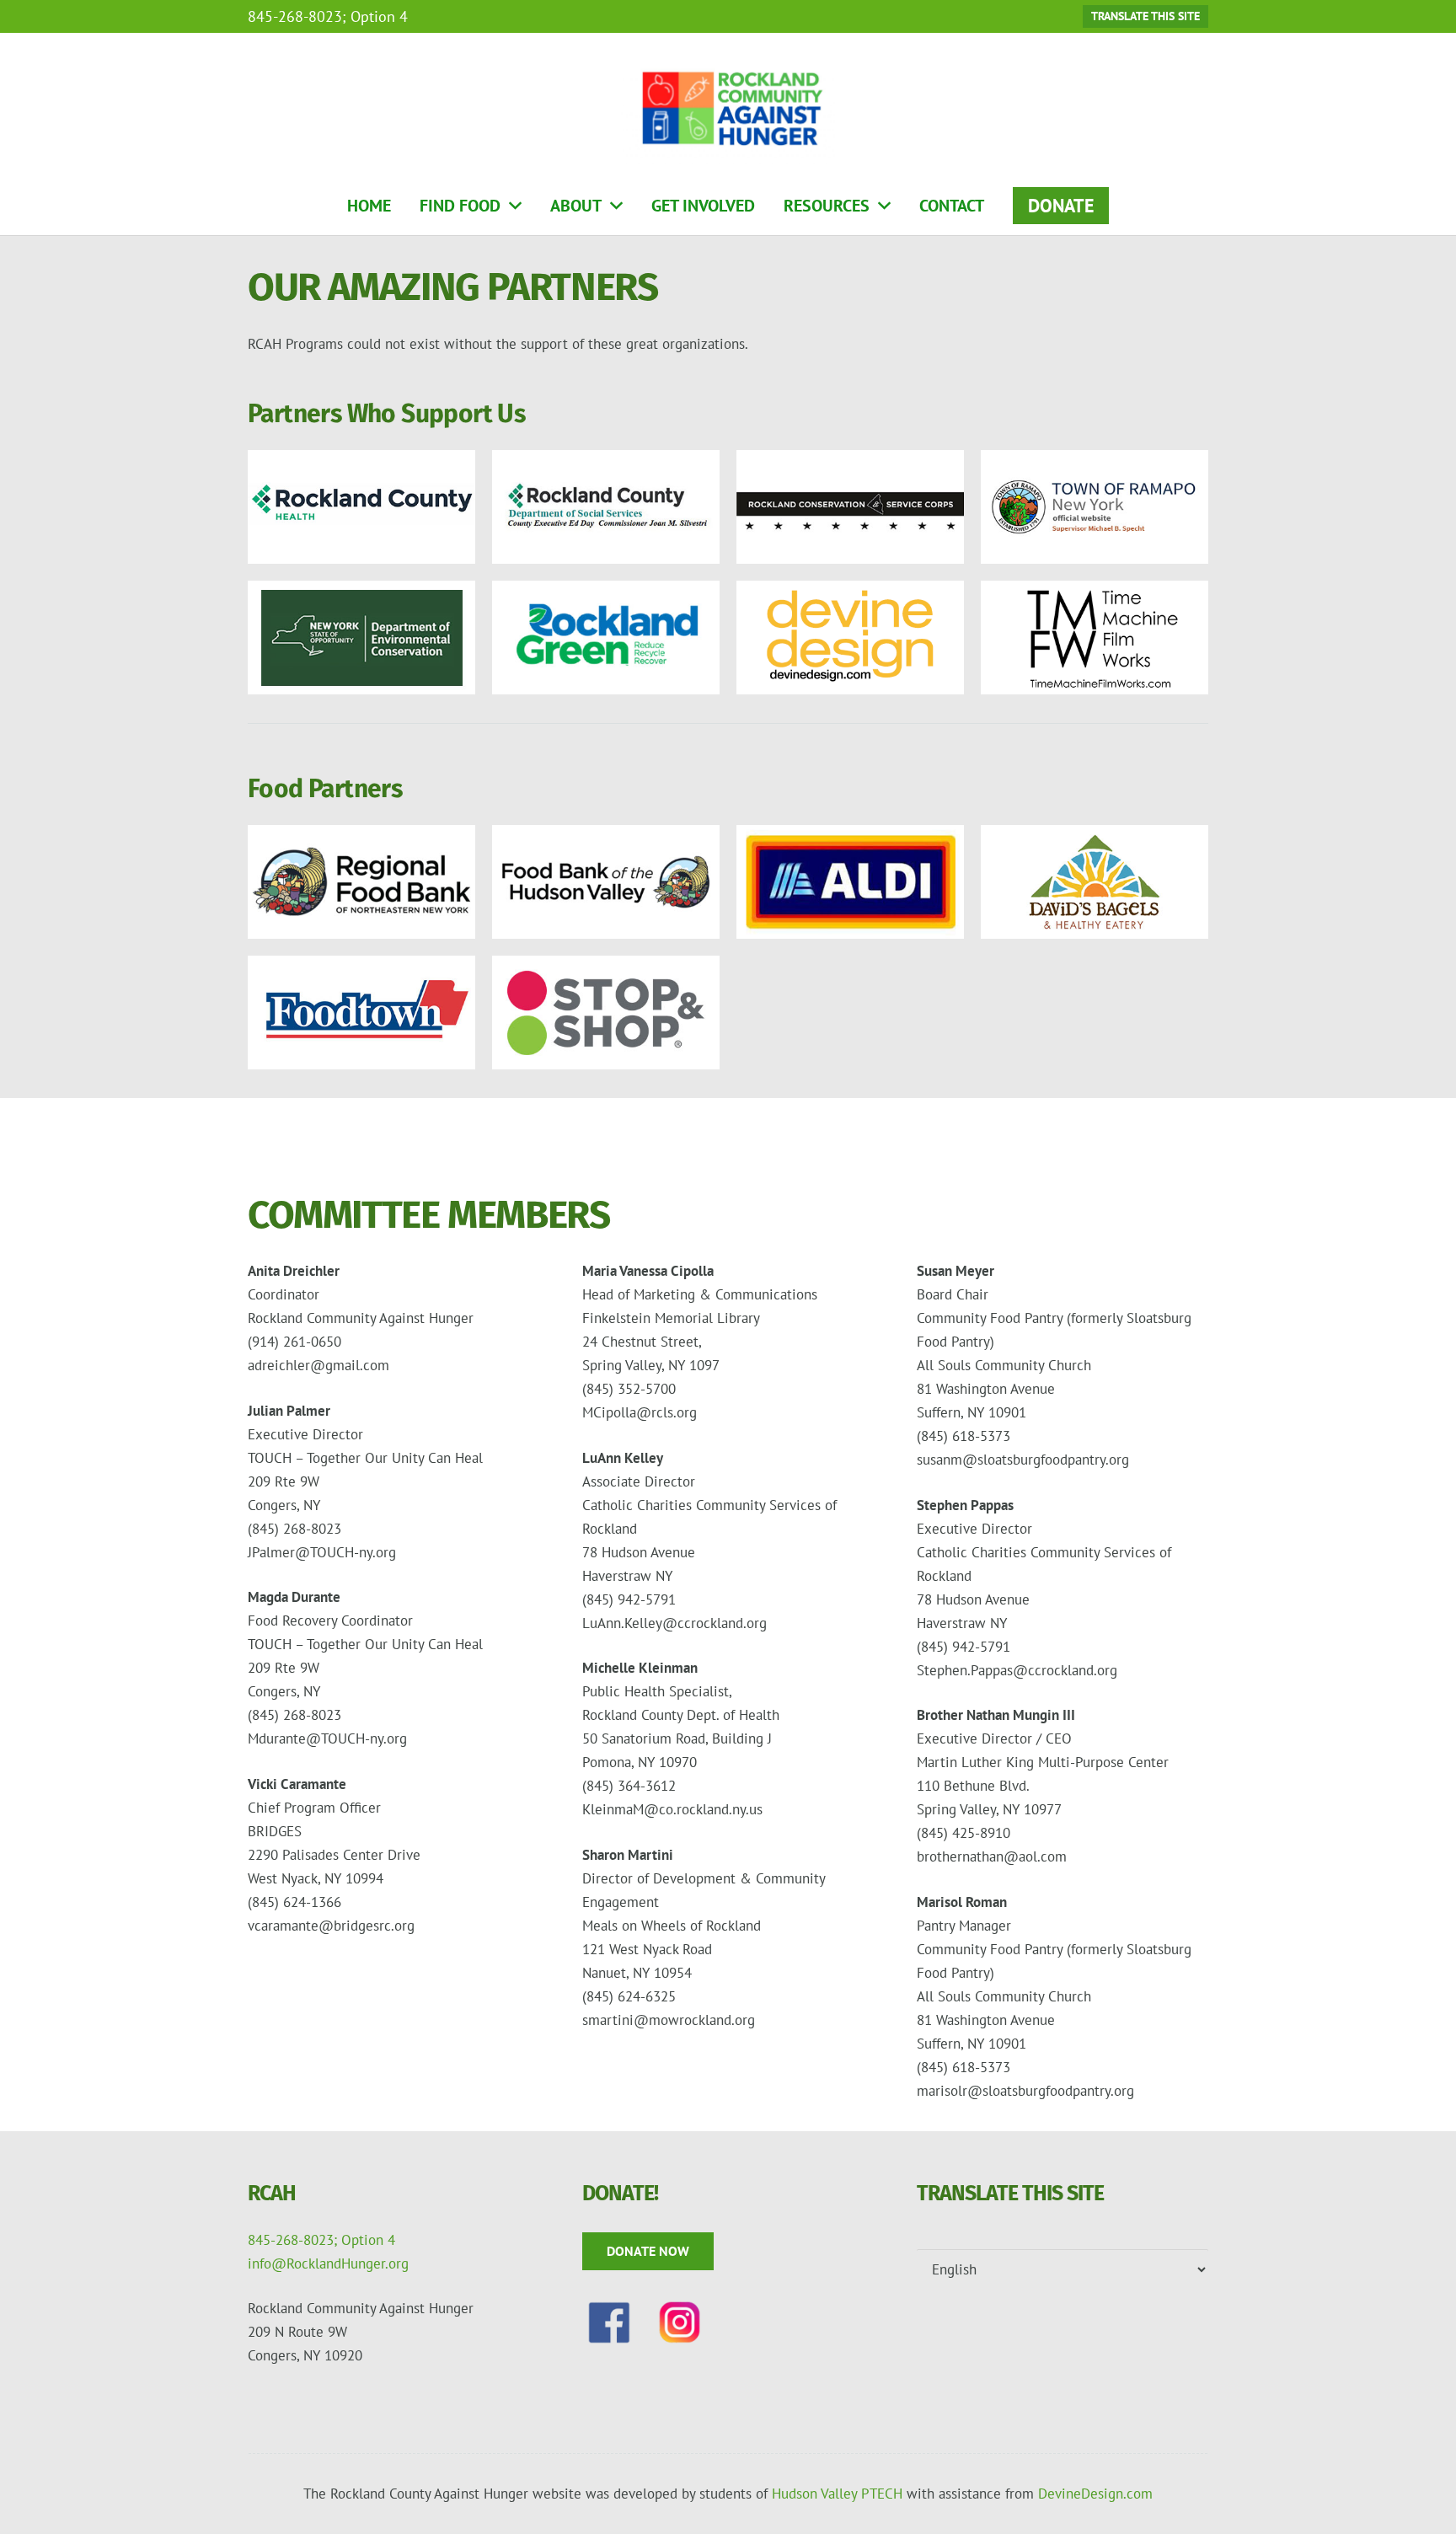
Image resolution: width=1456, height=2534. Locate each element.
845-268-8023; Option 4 (321, 2240)
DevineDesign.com (1095, 2494)
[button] (515, 206)
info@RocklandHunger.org (328, 2263)
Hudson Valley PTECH (837, 2494)
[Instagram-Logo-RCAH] (680, 2322)
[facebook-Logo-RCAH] (609, 2322)
